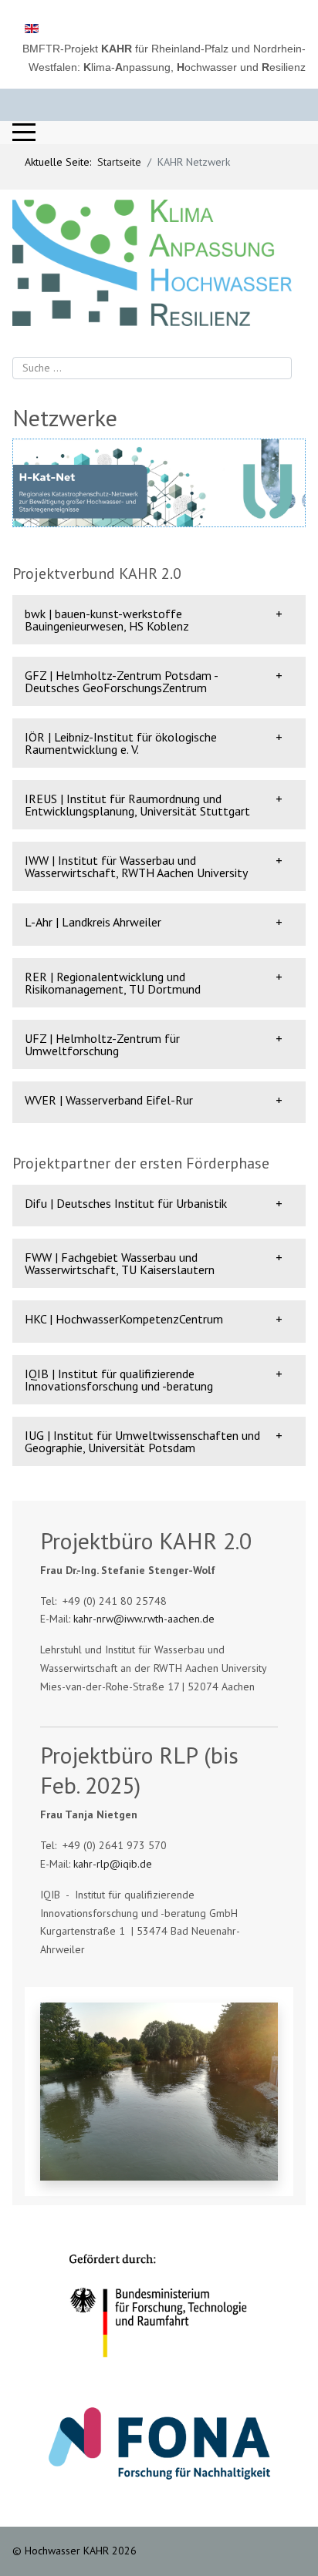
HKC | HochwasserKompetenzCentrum (124, 1319)
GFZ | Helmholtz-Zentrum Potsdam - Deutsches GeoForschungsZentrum (122, 681)
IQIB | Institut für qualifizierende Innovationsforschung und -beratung (119, 1380)
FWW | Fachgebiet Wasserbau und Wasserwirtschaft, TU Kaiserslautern (120, 1263)
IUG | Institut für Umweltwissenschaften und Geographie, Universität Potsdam (142, 1441)
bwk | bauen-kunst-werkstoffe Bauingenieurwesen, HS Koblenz (107, 620)
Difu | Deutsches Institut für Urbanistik (126, 1203)
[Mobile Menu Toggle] (24, 133)
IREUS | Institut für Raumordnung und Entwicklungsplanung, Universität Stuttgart (137, 805)
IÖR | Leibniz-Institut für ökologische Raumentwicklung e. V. (121, 743)
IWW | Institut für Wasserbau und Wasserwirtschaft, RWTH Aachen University (136, 866)
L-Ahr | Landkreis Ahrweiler (93, 922)
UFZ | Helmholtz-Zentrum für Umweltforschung (102, 1044)
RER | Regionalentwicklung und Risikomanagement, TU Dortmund (113, 983)
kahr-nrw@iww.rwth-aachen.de (144, 1619)
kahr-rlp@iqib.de (113, 1864)
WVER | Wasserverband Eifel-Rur (109, 1100)
